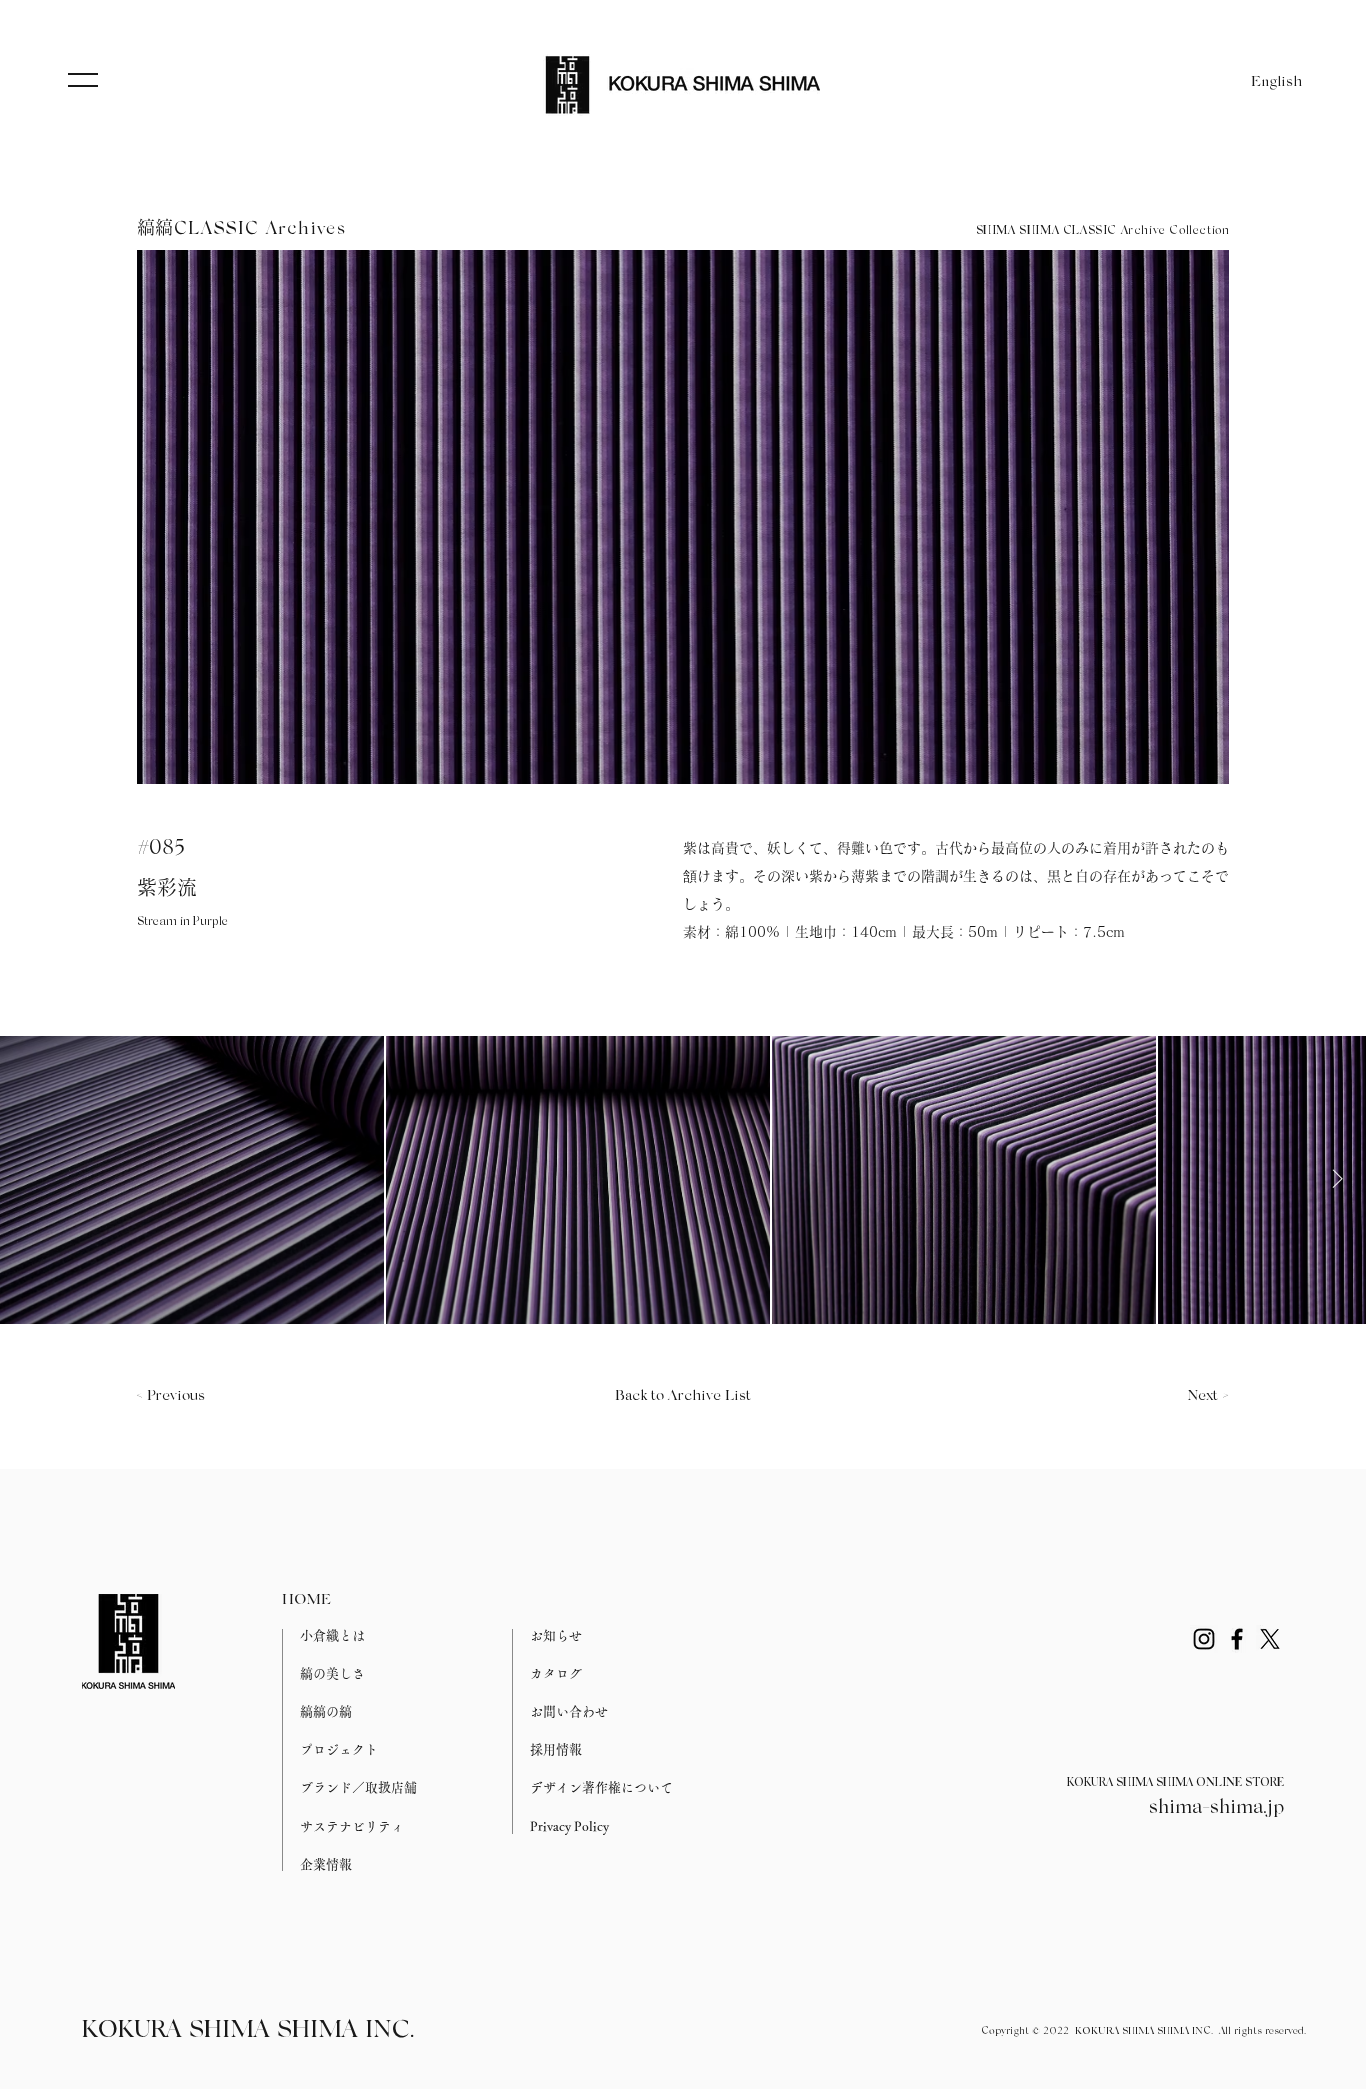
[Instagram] (1204, 1639)
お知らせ (556, 1635)
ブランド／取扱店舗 (358, 1787)
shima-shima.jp (1216, 1808)
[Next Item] (1337, 1179)
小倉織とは (332, 1635)
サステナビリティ (352, 1826)
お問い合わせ (569, 1711)
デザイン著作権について (601, 1787)
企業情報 (326, 1864)
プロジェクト (339, 1749)
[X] (1270, 1639)
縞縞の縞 (326, 1711)
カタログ (556, 1673)
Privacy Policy (569, 1826)
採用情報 (556, 1749)
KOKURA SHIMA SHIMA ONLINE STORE (1175, 1783)
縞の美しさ (332, 1673)
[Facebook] (1237, 1639)
